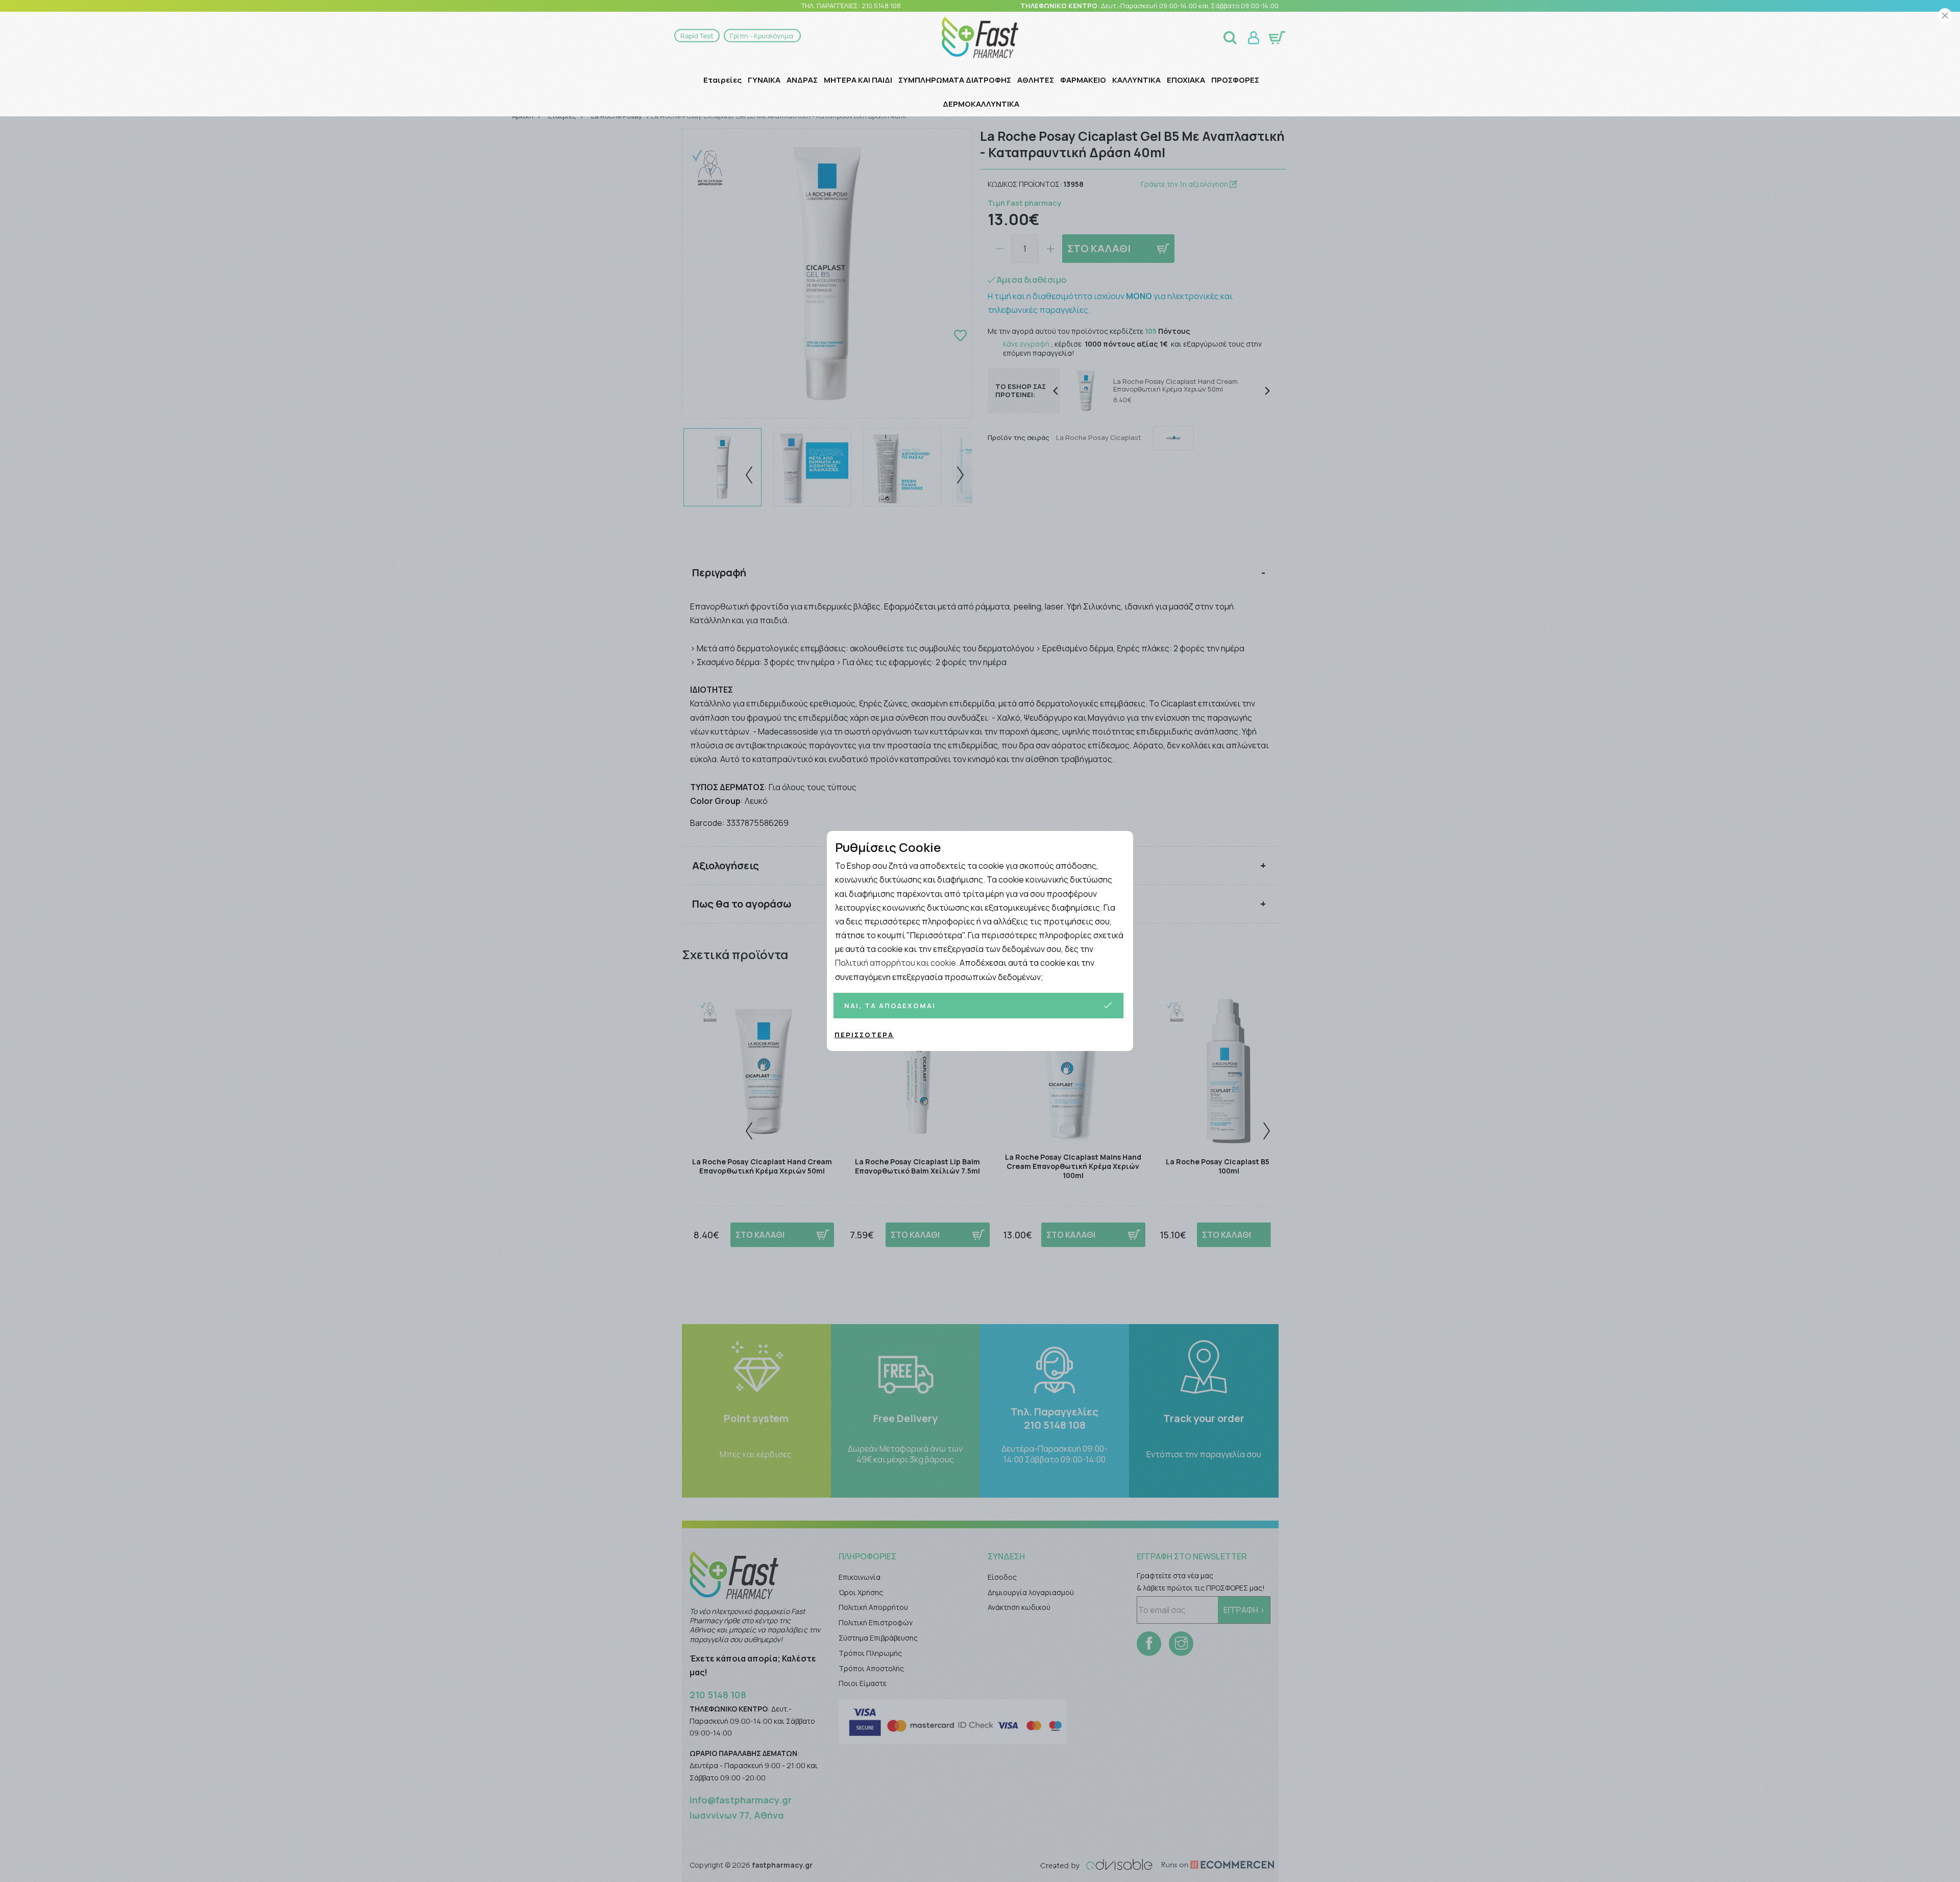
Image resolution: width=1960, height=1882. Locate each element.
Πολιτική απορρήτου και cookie (896, 963)
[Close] (1945, 16)
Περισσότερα (864, 1035)
